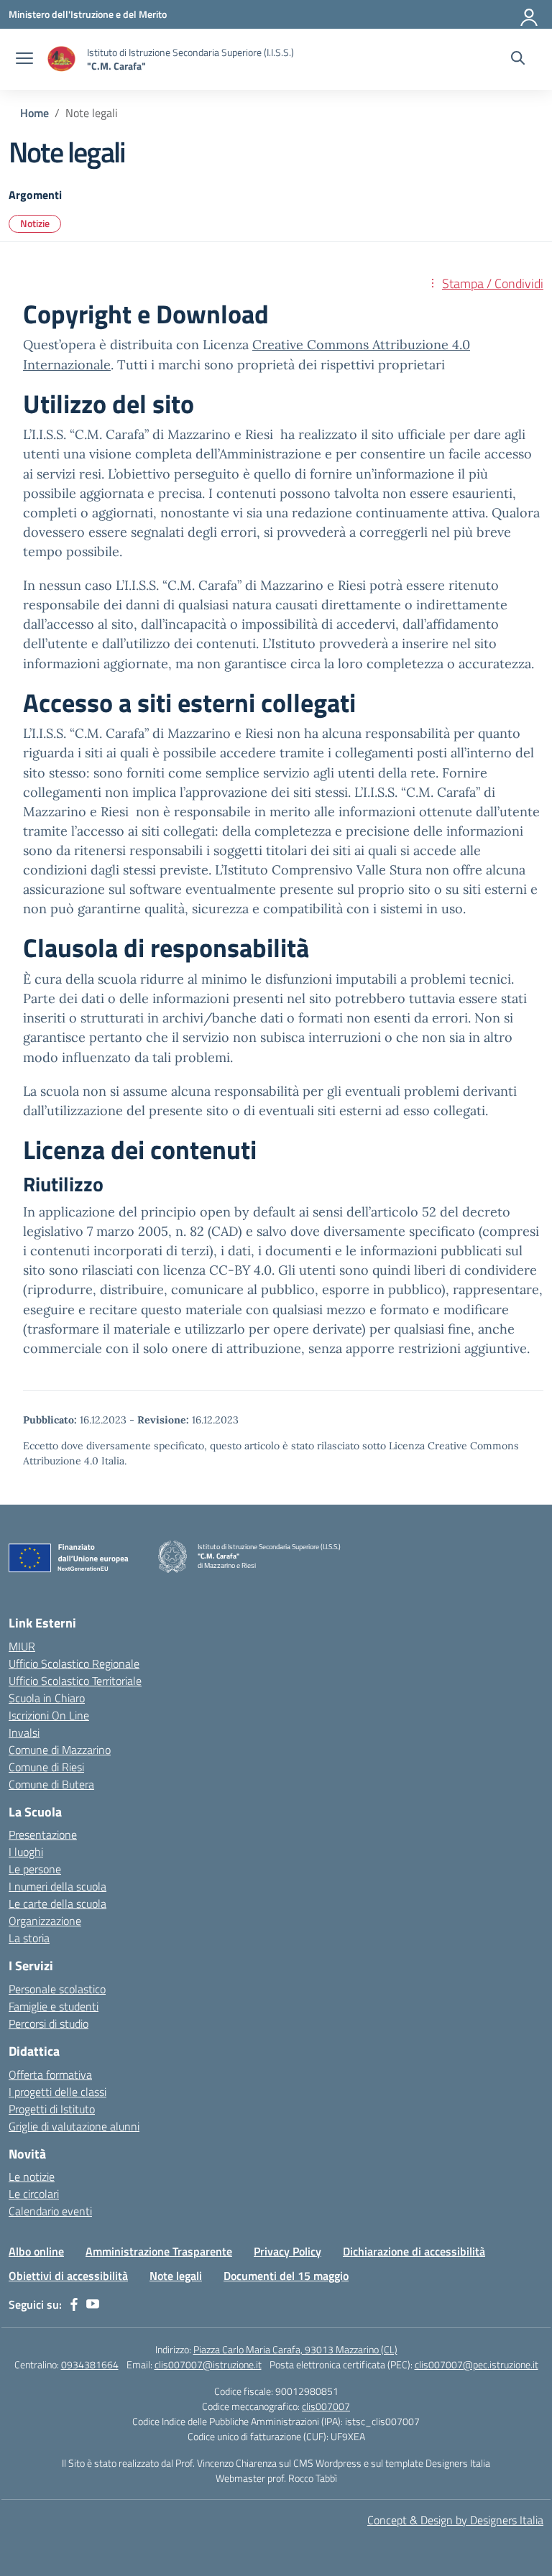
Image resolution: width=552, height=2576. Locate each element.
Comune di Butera (51, 1784)
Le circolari (34, 2194)
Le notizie (32, 2176)
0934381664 (90, 2364)
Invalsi (24, 1732)
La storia (29, 1938)
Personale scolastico (57, 1989)
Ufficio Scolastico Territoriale (75, 1681)
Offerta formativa (50, 2074)
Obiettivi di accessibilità (68, 2276)
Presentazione (43, 1834)
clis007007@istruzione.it (208, 2364)
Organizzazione (45, 1921)
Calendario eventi (50, 2211)
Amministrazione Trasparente (159, 2251)
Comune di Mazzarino (60, 1750)
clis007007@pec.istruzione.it (477, 2364)
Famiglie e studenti (54, 2006)
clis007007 (326, 2406)
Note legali (176, 2276)
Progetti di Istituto (52, 2109)
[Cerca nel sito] (518, 60)
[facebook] (74, 2304)
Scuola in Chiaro (47, 1698)
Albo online (36, 2251)
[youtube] (93, 2304)
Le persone (35, 1869)
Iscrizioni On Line (49, 1715)
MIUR (22, 1646)
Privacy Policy (287, 2251)
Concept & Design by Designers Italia (455, 2520)
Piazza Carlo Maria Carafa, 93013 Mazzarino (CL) (295, 2349)
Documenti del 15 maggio (286, 2276)
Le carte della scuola (57, 1903)
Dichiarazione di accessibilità (414, 2251)
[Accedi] (530, 14)
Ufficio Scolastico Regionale (74, 1663)
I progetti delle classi (57, 2092)
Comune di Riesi (46, 1767)
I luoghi (26, 1852)
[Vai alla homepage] (62, 59)
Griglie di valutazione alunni (74, 2126)
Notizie (35, 223)
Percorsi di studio (49, 2023)
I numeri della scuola (57, 1886)
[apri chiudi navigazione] (24, 60)
